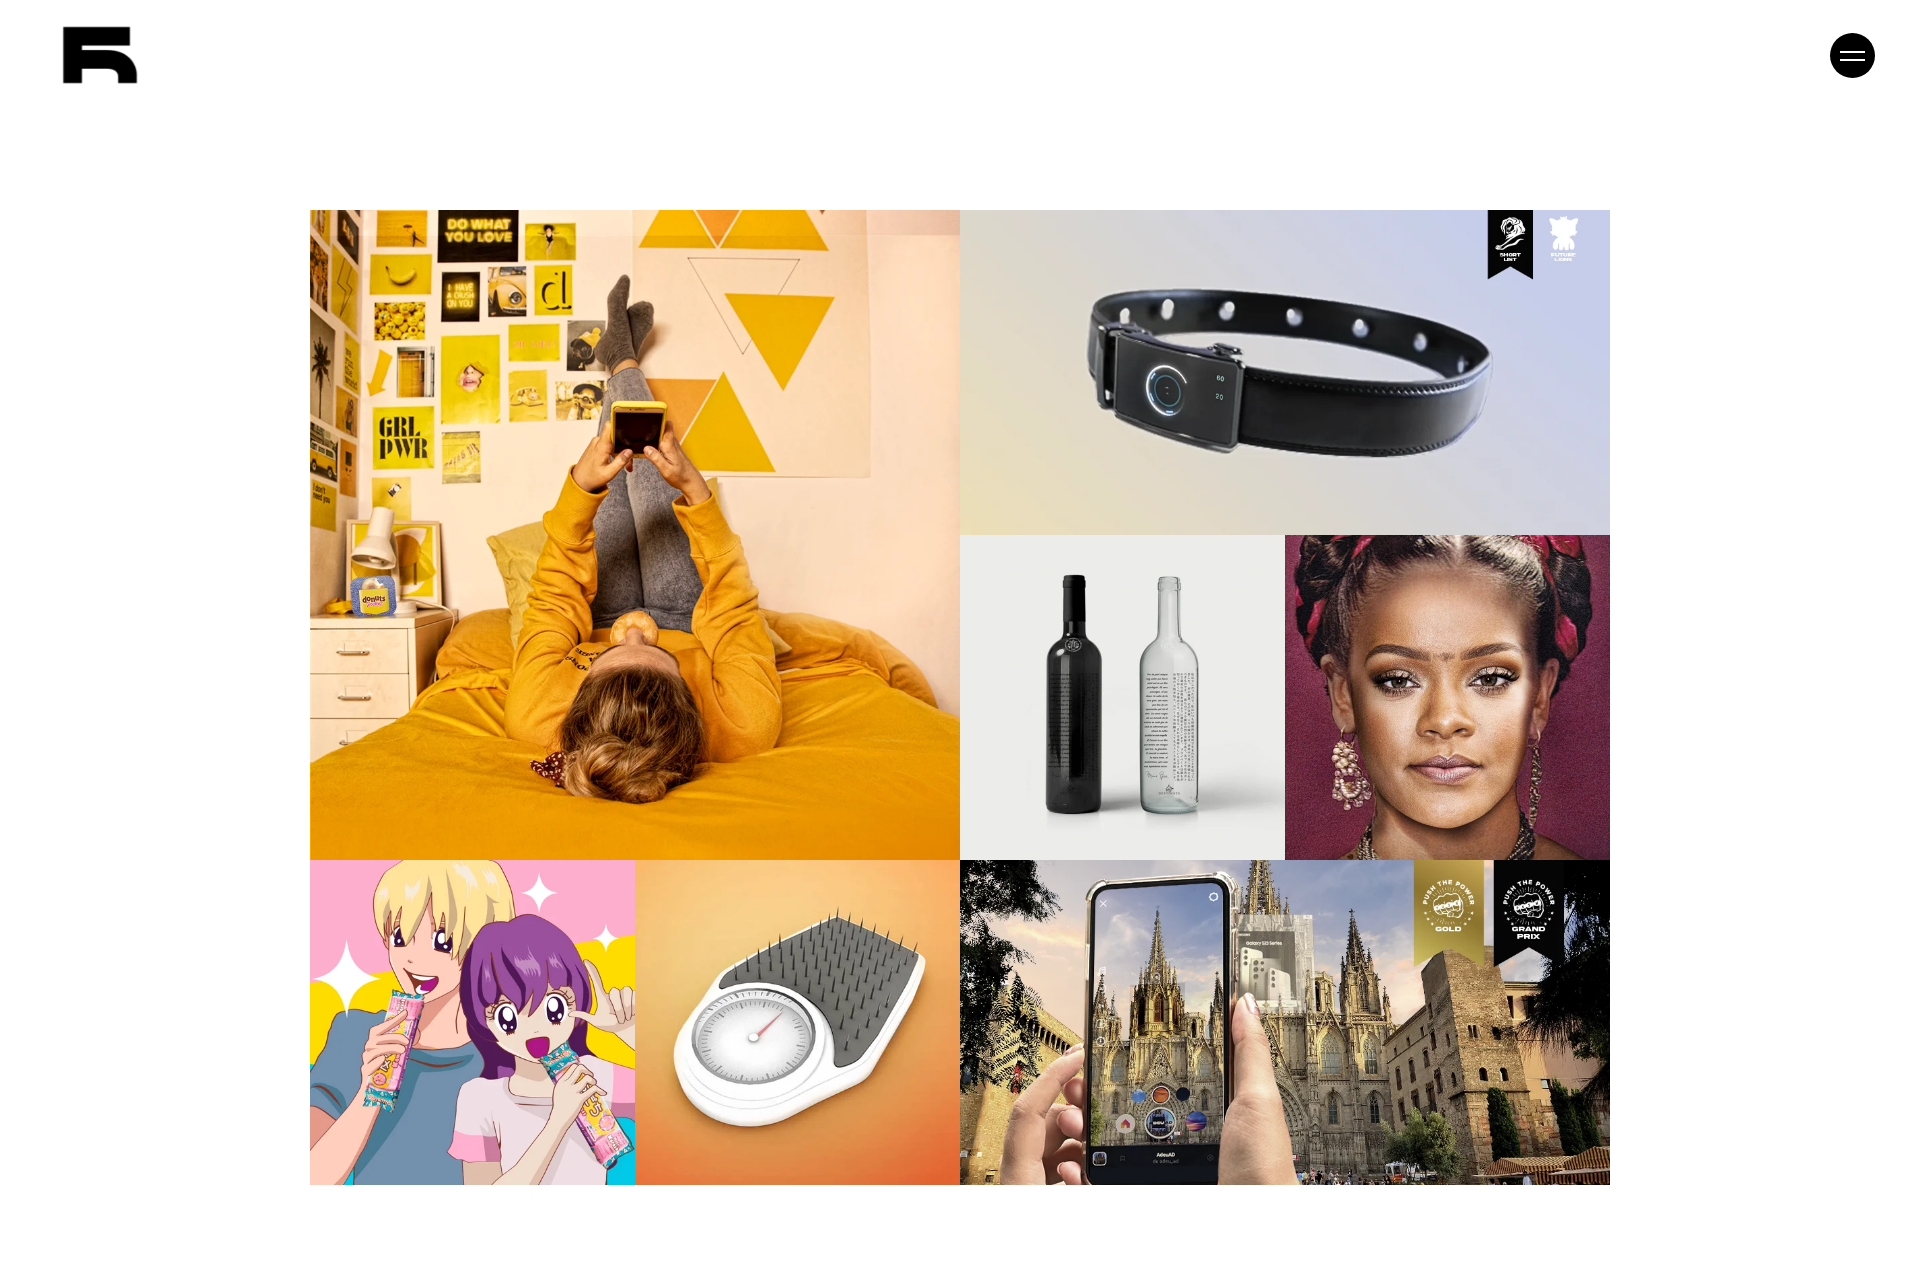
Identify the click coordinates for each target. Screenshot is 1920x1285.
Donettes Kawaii (442, 1036)
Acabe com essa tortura (768, 1022)
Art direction (605, 509)
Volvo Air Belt (1255, 386)
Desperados (1418, 711)
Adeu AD (1254, 1036)
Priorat (1092, 697)
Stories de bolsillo (605, 549)
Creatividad (1303, 347)
